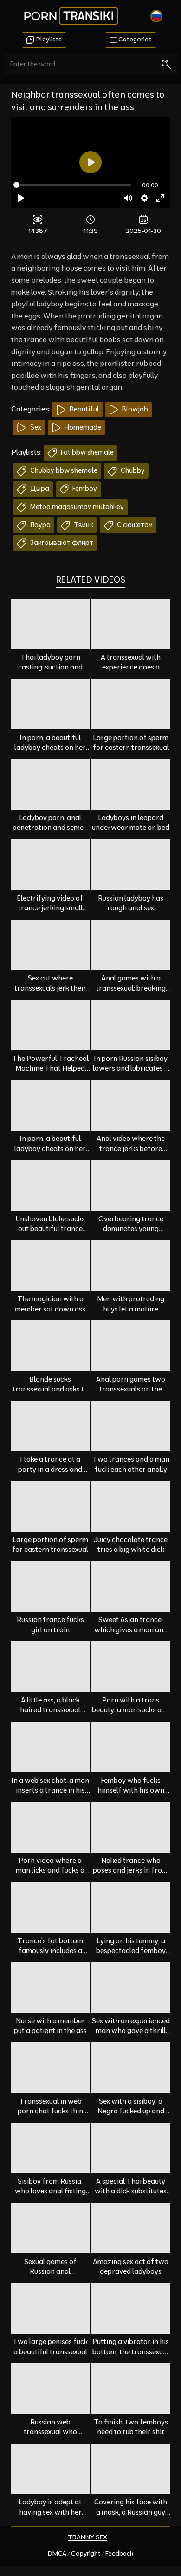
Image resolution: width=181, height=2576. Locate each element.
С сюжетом (134, 525)
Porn (69, 16)
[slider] (72, 185)
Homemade (82, 427)
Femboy (84, 489)
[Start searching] (166, 64)
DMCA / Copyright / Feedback (91, 2553)
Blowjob (134, 409)
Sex (35, 427)
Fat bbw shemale (87, 452)
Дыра (39, 489)
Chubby (132, 470)
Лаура (40, 525)
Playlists (48, 39)
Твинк (83, 525)
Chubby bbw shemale (63, 470)
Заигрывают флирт (61, 543)
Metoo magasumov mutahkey (76, 507)
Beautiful (84, 409)
